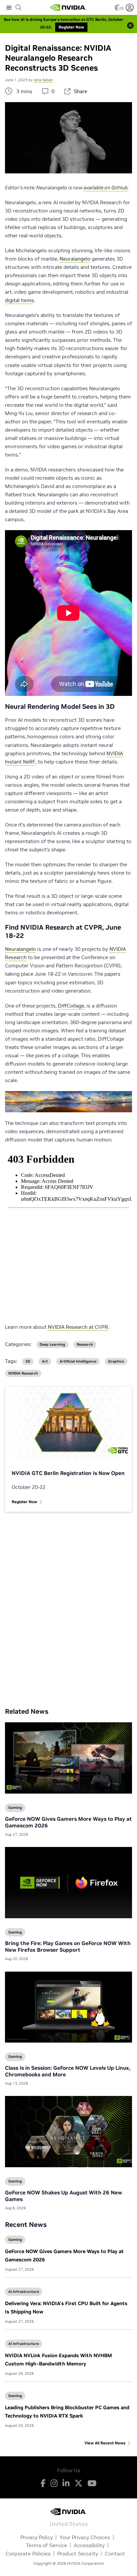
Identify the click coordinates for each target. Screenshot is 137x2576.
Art (45, 1361)
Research (85, 1345)
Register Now (24, 1502)
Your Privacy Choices (85, 2537)
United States (69, 2523)
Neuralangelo (75, 259)
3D (28, 1361)
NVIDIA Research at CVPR (78, 1327)
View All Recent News (105, 2443)
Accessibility (89, 2545)
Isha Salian (43, 80)
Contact (115, 2553)
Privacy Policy (37, 2537)
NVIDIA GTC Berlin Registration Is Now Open (68, 1473)
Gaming (15, 2239)
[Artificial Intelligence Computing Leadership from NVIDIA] (68, 8)
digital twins (19, 300)
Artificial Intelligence (78, 1361)
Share (80, 91)
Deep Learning (52, 1345)
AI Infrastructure (24, 2292)
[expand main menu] (9, 8)
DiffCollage (71, 1006)
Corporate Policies (28, 2553)
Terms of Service (47, 2545)
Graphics (116, 1361)
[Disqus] (68, 1605)
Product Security (78, 2553)
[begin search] (19, 8)
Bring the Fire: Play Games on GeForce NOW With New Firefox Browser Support (68, 1946)
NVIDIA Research (23, 1373)
